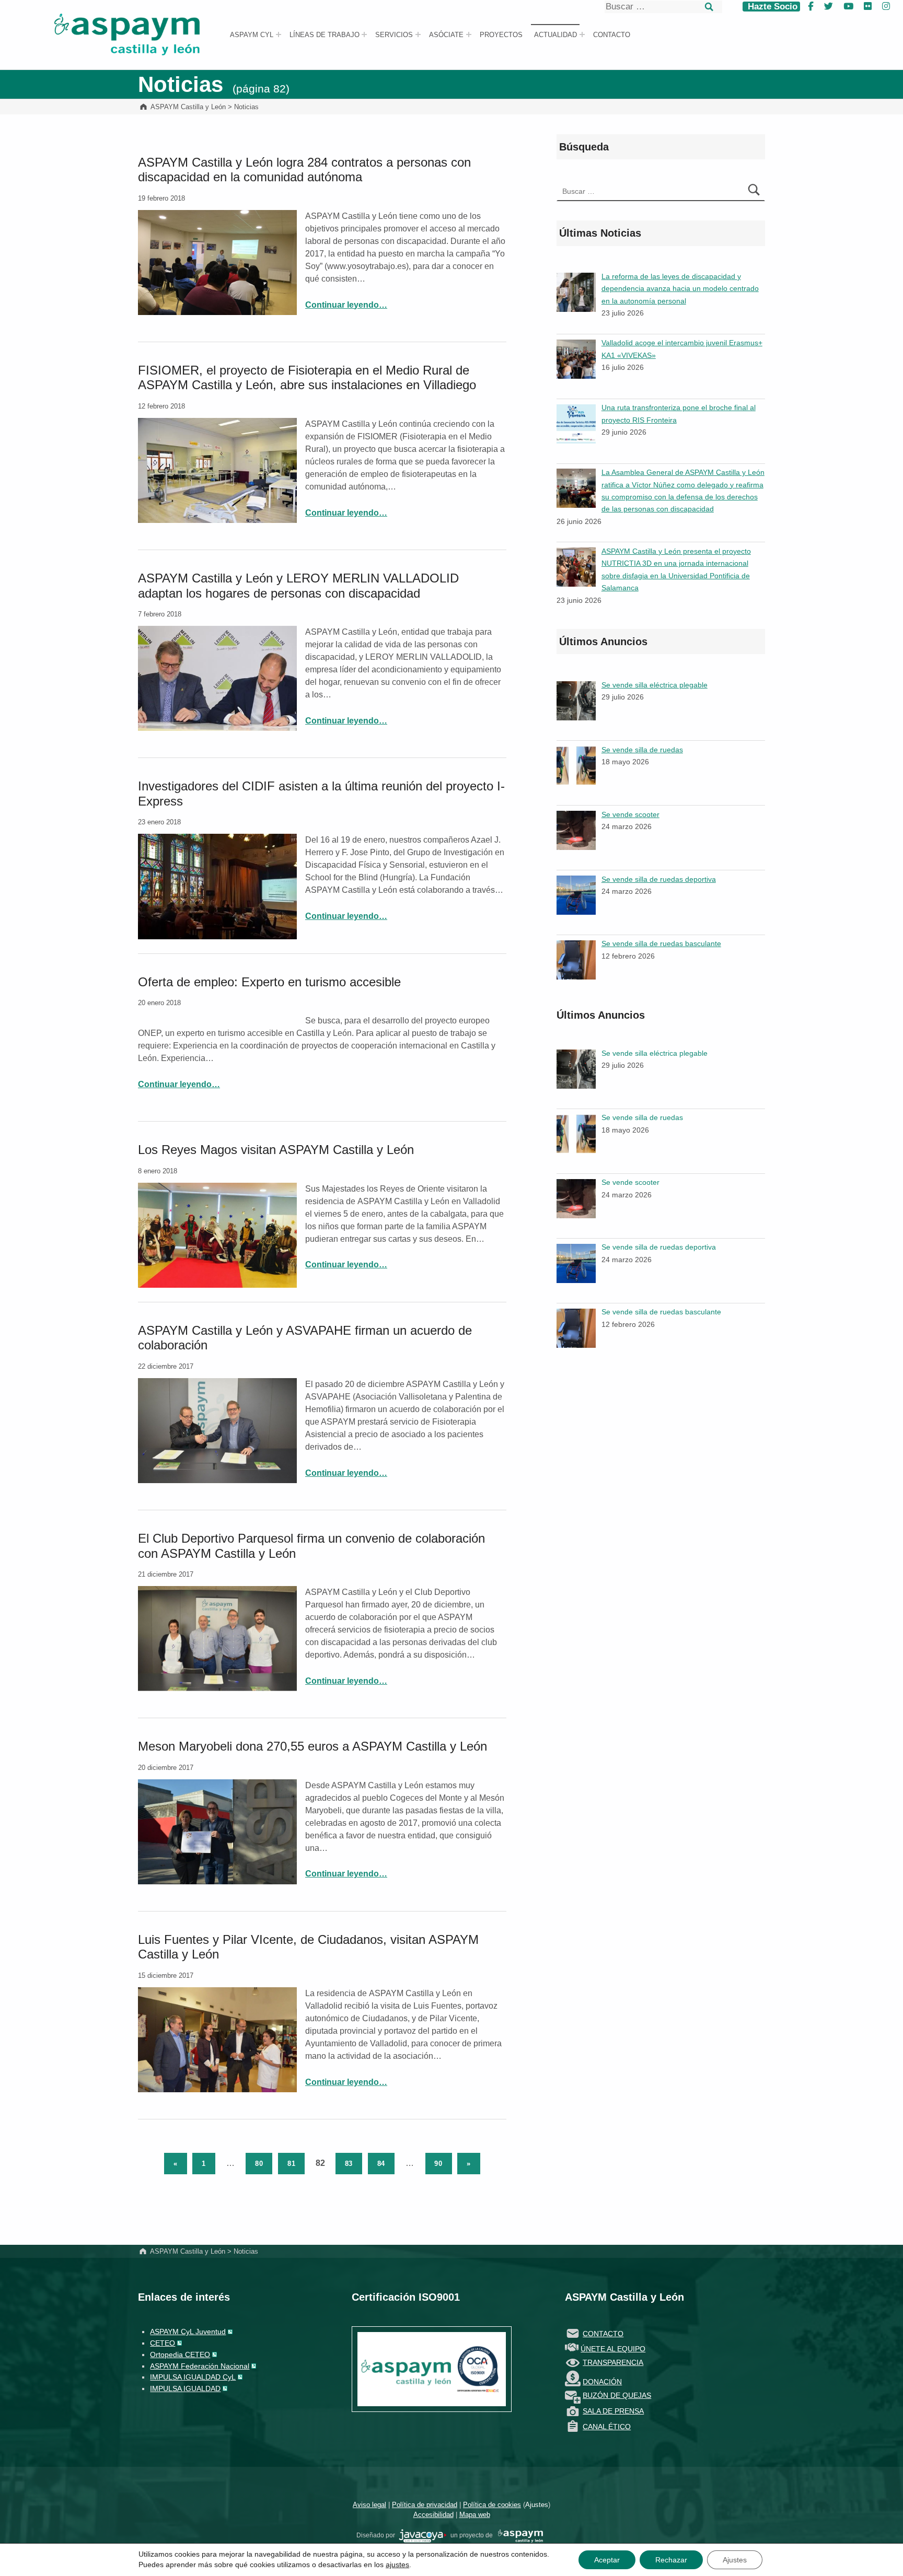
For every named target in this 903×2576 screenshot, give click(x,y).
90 (438, 2164)
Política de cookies (492, 2505)
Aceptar (607, 2560)
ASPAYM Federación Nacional (200, 2366)
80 (259, 2164)
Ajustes (537, 2505)
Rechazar (671, 2560)
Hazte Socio (771, 7)
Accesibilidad (433, 2515)
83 (349, 2164)
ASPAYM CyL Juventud (188, 2332)
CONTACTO (603, 2334)
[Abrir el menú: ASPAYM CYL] (279, 34)
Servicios (394, 35)
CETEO (163, 2343)
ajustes (397, 2565)
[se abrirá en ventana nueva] (423, 2535)
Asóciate (446, 35)
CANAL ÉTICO (607, 2427)
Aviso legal (369, 2505)
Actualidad (555, 35)
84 (381, 2164)
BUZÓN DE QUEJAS (617, 2395)
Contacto (612, 35)
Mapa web (475, 2515)
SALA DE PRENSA (613, 2411)
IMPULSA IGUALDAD (185, 2388)
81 (292, 2164)
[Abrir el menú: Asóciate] (469, 34)
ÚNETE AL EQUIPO (613, 2349)
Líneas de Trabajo (325, 35)
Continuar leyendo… (346, 305)
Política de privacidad (425, 2505)
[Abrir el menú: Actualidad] (582, 34)
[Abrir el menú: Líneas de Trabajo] (364, 34)
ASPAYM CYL (252, 35)
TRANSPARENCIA (613, 2362)
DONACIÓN (602, 2382)
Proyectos (501, 35)
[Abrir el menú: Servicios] (418, 34)
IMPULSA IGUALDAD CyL (193, 2377)
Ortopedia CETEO (180, 2354)
